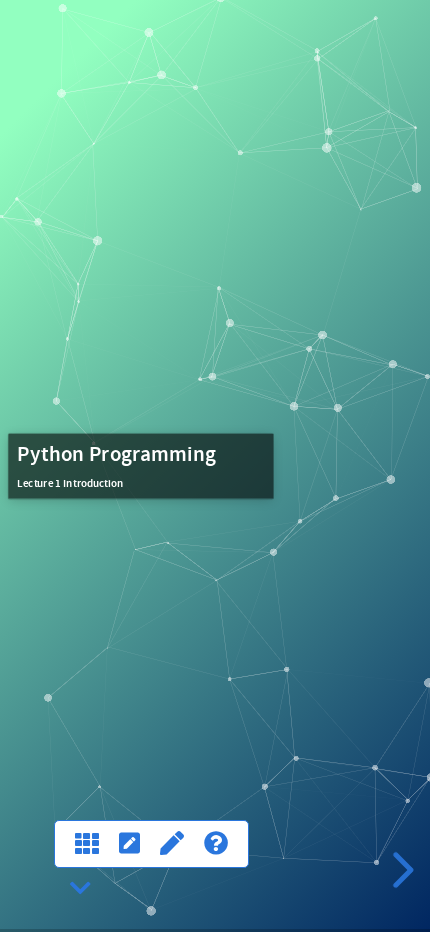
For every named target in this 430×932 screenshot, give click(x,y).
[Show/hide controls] (80, 889)
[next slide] (400, 870)
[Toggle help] (216, 844)
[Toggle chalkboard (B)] (129, 844)
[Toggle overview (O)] (87, 844)
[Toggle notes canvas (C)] (172, 844)
